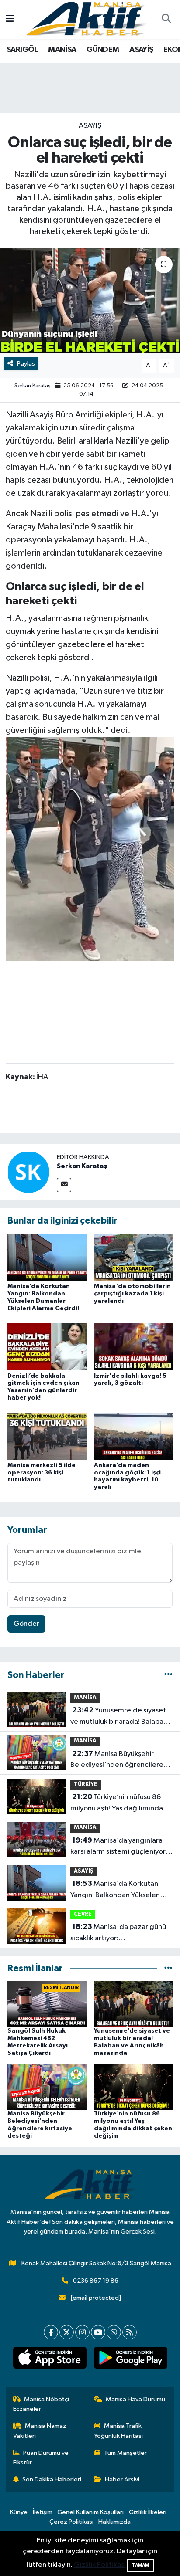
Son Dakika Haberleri (52, 2479)
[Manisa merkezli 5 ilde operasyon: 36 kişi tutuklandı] (47, 1436)
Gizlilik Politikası (100, 2565)
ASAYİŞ (141, 50)
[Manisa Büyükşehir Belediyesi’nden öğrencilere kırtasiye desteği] (47, 2087)
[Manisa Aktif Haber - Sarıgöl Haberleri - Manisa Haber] (86, 19)
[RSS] (130, 2332)
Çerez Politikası (71, 2522)
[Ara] (166, 20)
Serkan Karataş (33, 386)
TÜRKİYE (86, 1785)
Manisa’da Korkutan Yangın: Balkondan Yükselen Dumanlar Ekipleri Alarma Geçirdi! (115, 1890)
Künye (19, 2512)
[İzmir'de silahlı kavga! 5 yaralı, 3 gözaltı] (133, 1347)
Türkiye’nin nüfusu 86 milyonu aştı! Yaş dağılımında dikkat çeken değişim (117, 1803)
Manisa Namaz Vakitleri (40, 2431)
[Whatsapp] (114, 2332)
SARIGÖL (22, 50)
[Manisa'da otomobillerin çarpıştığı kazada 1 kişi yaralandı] (133, 1257)
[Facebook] (51, 2332)
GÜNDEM (103, 50)
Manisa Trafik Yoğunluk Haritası (118, 2431)
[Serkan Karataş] (28, 1172)
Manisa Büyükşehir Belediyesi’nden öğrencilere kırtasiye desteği (117, 1760)
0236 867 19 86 (96, 2281)
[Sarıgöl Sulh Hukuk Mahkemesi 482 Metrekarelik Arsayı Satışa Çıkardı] (47, 2004)
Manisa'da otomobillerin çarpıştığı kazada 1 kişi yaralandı (132, 1294)
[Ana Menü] (10, 19)
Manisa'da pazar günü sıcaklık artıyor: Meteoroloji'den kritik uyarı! (118, 1933)
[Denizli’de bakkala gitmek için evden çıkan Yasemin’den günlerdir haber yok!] (47, 1347)
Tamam (140, 2565)
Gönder (26, 1624)
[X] (67, 2332)
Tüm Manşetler (125, 2453)
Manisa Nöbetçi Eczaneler (41, 2404)
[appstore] (50, 2359)
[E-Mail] (64, 1185)
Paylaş (26, 364)
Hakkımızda (114, 2522)
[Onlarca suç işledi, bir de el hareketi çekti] (90, 301)
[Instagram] (82, 2332)
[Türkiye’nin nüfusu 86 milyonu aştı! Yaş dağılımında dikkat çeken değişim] (133, 2087)
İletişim (43, 2512)
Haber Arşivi (122, 2479)
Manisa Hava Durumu (135, 2399)
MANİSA (62, 50)
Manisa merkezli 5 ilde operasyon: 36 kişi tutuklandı (42, 1473)
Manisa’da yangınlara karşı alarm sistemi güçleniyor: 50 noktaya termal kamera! (119, 1847)
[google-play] (130, 2359)
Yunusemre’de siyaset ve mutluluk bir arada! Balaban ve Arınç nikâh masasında (119, 1717)
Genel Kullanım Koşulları (90, 2512)
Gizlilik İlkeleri (148, 2512)
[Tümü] (168, 1675)
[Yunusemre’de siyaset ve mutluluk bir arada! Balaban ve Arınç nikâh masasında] (133, 2004)
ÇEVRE (83, 1914)
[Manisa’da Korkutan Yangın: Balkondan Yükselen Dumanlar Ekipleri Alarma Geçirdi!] (47, 1257)
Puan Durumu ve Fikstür (41, 2458)
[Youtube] (98, 2332)
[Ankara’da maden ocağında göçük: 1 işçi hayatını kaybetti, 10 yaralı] (133, 1436)
